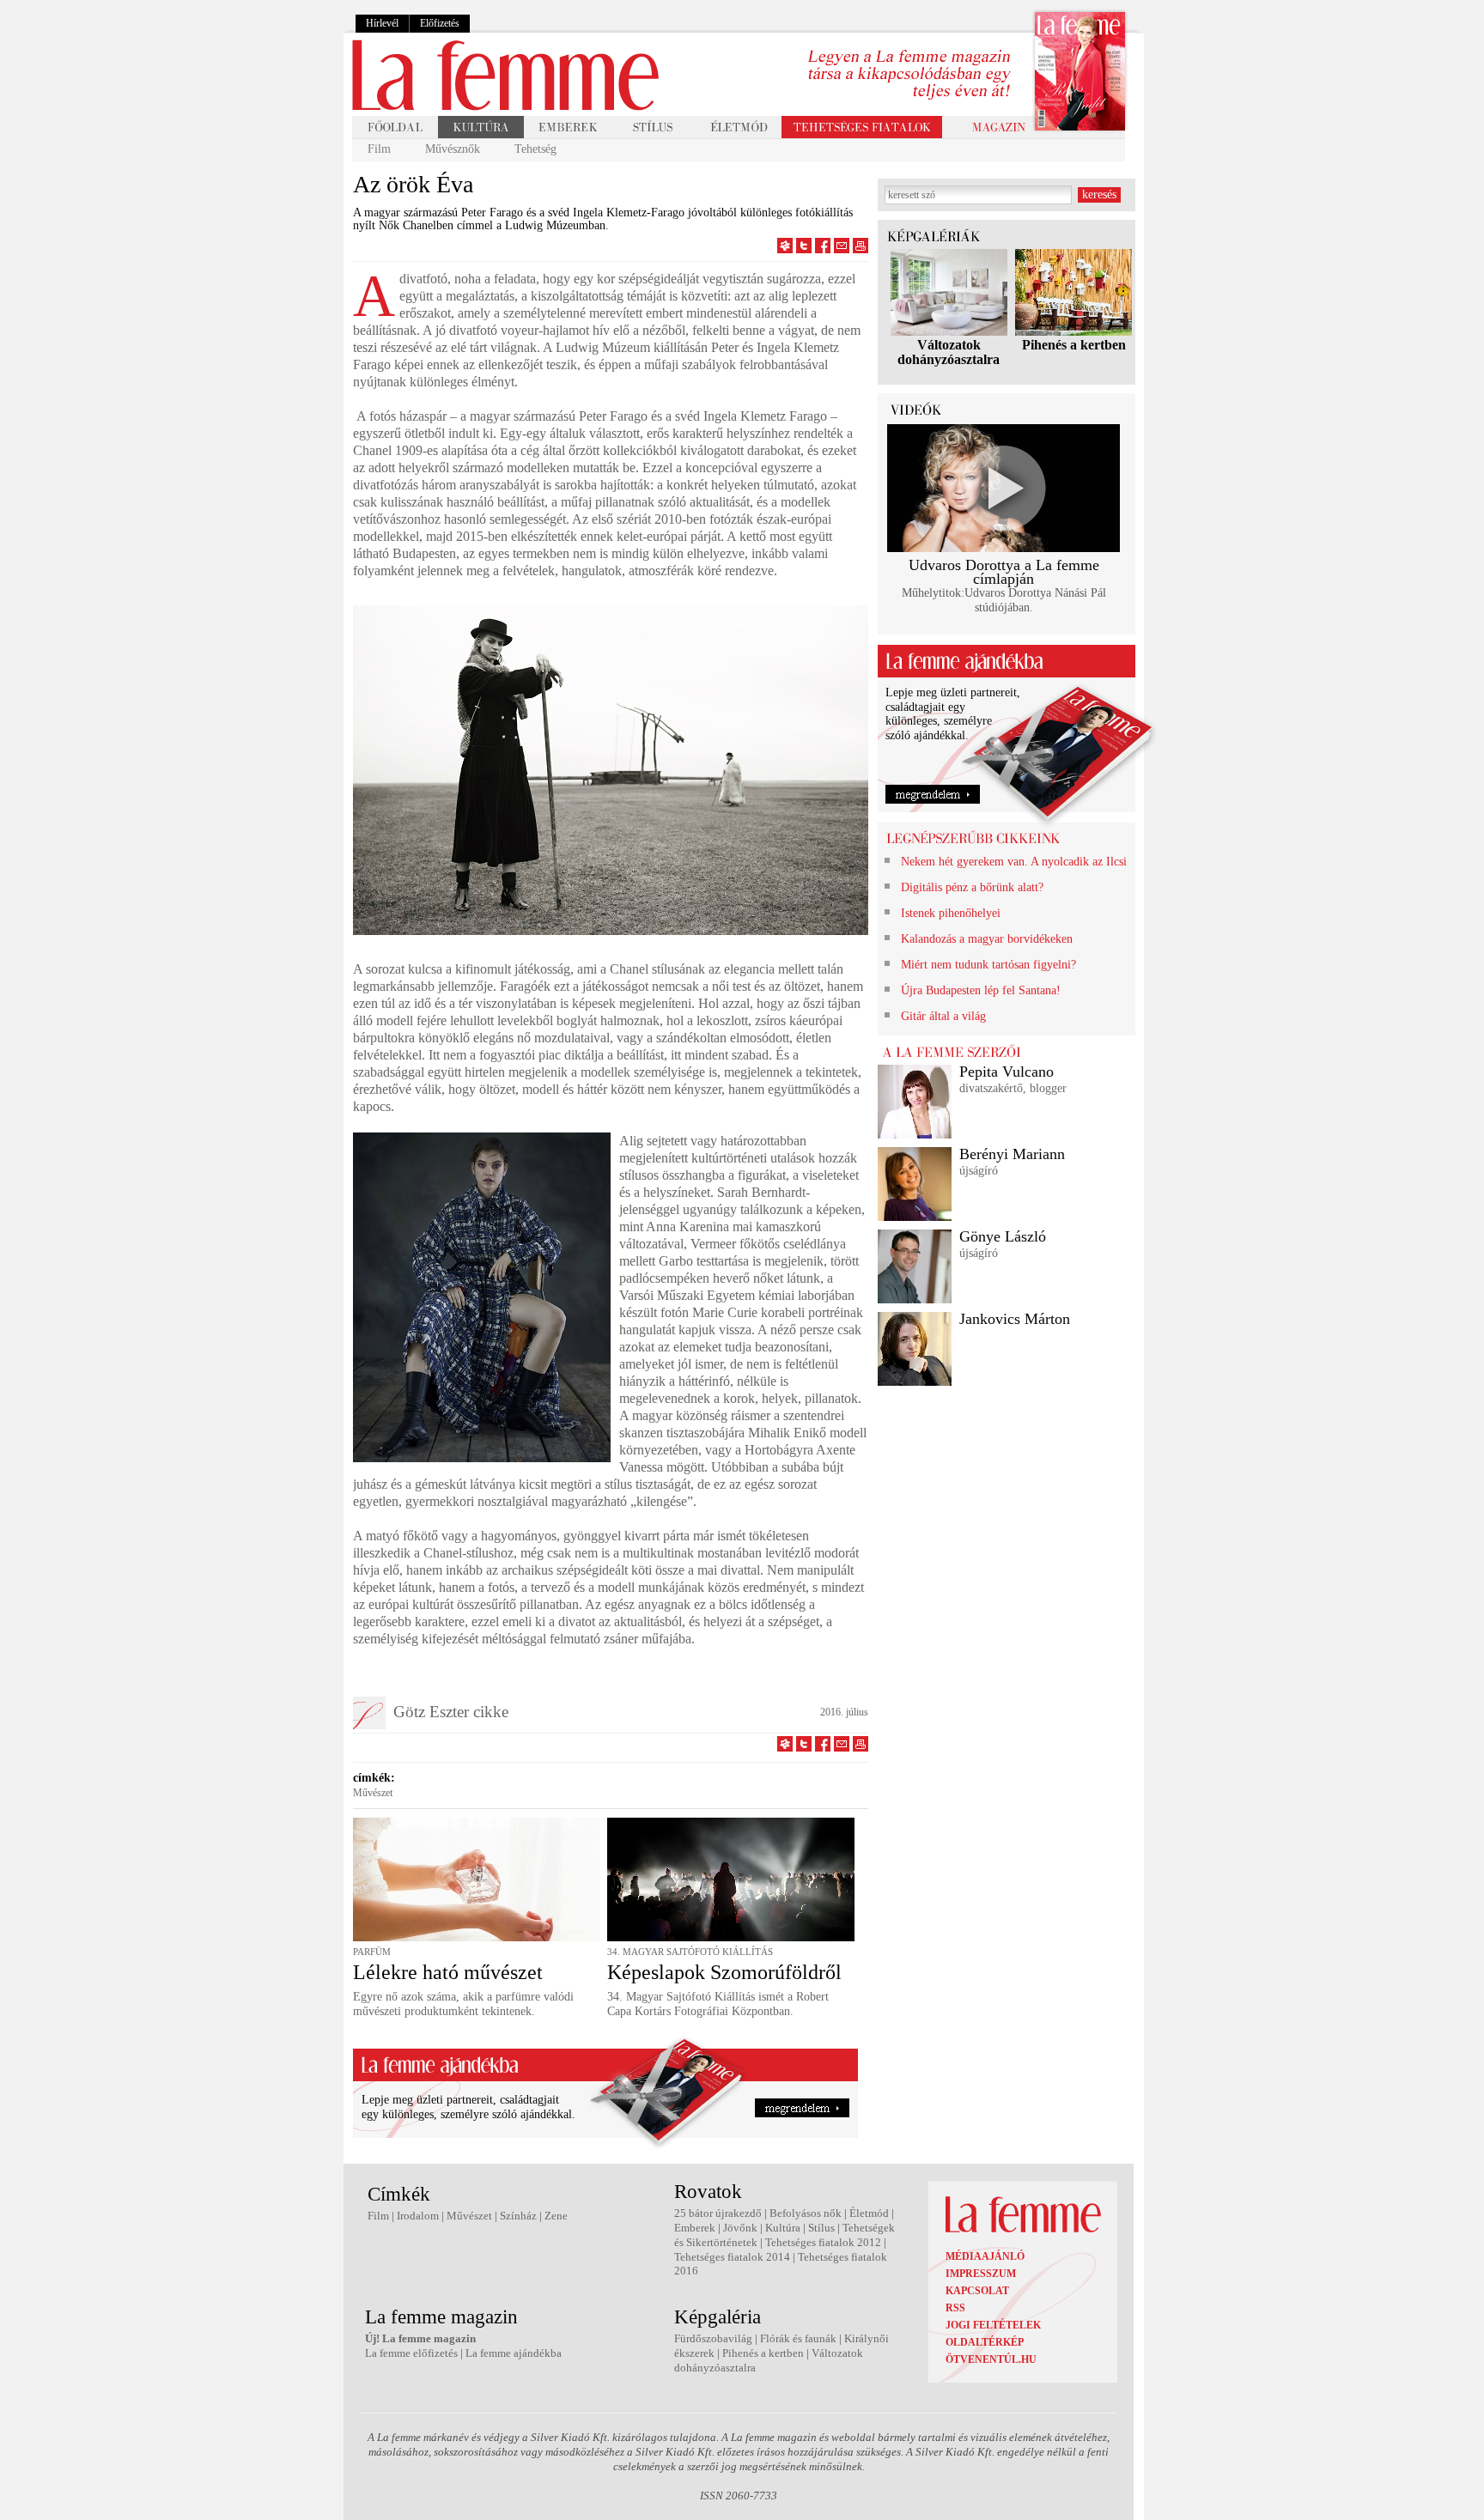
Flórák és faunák (798, 2338)
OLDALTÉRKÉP (985, 2342)
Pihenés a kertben (1074, 345)
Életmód (869, 2213)
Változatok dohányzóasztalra (949, 352)
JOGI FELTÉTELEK (993, 2325)
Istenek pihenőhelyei (951, 913)
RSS (955, 2308)
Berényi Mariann (1012, 1154)
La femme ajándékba (514, 2353)
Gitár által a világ (943, 1016)
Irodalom (418, 2216)
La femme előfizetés (411, 2353)
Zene (556, 2216)
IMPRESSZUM (981, 2274)
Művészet (373, 1793)
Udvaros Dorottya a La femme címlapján (1004, 572)
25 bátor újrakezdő (718, 2213)
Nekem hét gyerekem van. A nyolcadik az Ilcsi (1014, 862)
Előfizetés (440, 23)
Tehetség (535, 149)
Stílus (821, 2228)
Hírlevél (382, 23)
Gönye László (1003, 1236)
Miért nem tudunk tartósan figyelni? (988, 965)
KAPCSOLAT (977, 2291)
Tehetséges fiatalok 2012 (823, 2242)
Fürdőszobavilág (713, 2338)
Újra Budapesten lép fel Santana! (981, 990)
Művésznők (453, 149)
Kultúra (783, 2228)
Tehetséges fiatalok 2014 (732, 2257)
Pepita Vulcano (1007, 1072)
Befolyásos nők (806, 2213)
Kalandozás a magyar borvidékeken (987, 939)
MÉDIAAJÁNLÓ (985, 2256)
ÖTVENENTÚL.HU (991, 2359)
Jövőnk (740, 2228)
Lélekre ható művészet (448, 1972)
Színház (518, 2216)
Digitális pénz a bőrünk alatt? (972, 887)
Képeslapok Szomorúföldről (724, 1972)
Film (379, 149)
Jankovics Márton (1015, 1319)
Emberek (695, 2228)
